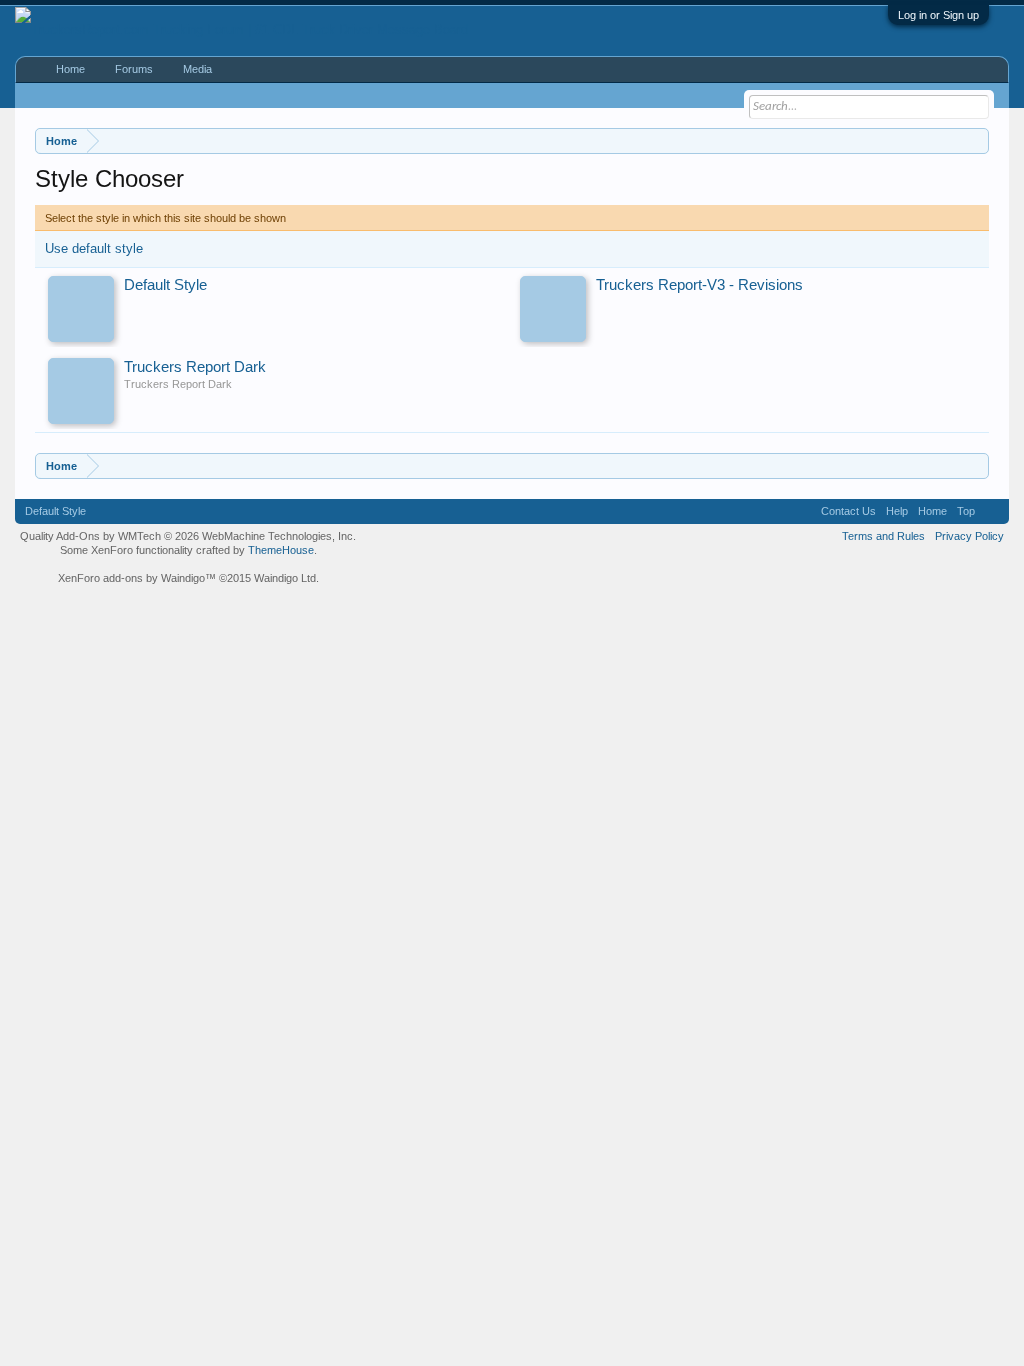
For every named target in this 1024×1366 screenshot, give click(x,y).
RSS (992, 511)
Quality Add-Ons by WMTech (188, 536)
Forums (134, 69)
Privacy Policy (969, 536)
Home (70, 69)
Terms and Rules (883, 536)
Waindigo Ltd (285, 578)
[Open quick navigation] (976, 140)
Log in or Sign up (938, 15)
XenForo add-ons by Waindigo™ (137, 578)
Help (897, 511)
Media (197, 69)
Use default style (94, 248)
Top (966, 511)
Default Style (55, 511)
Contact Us (848, 511)
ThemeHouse (281, 550)
